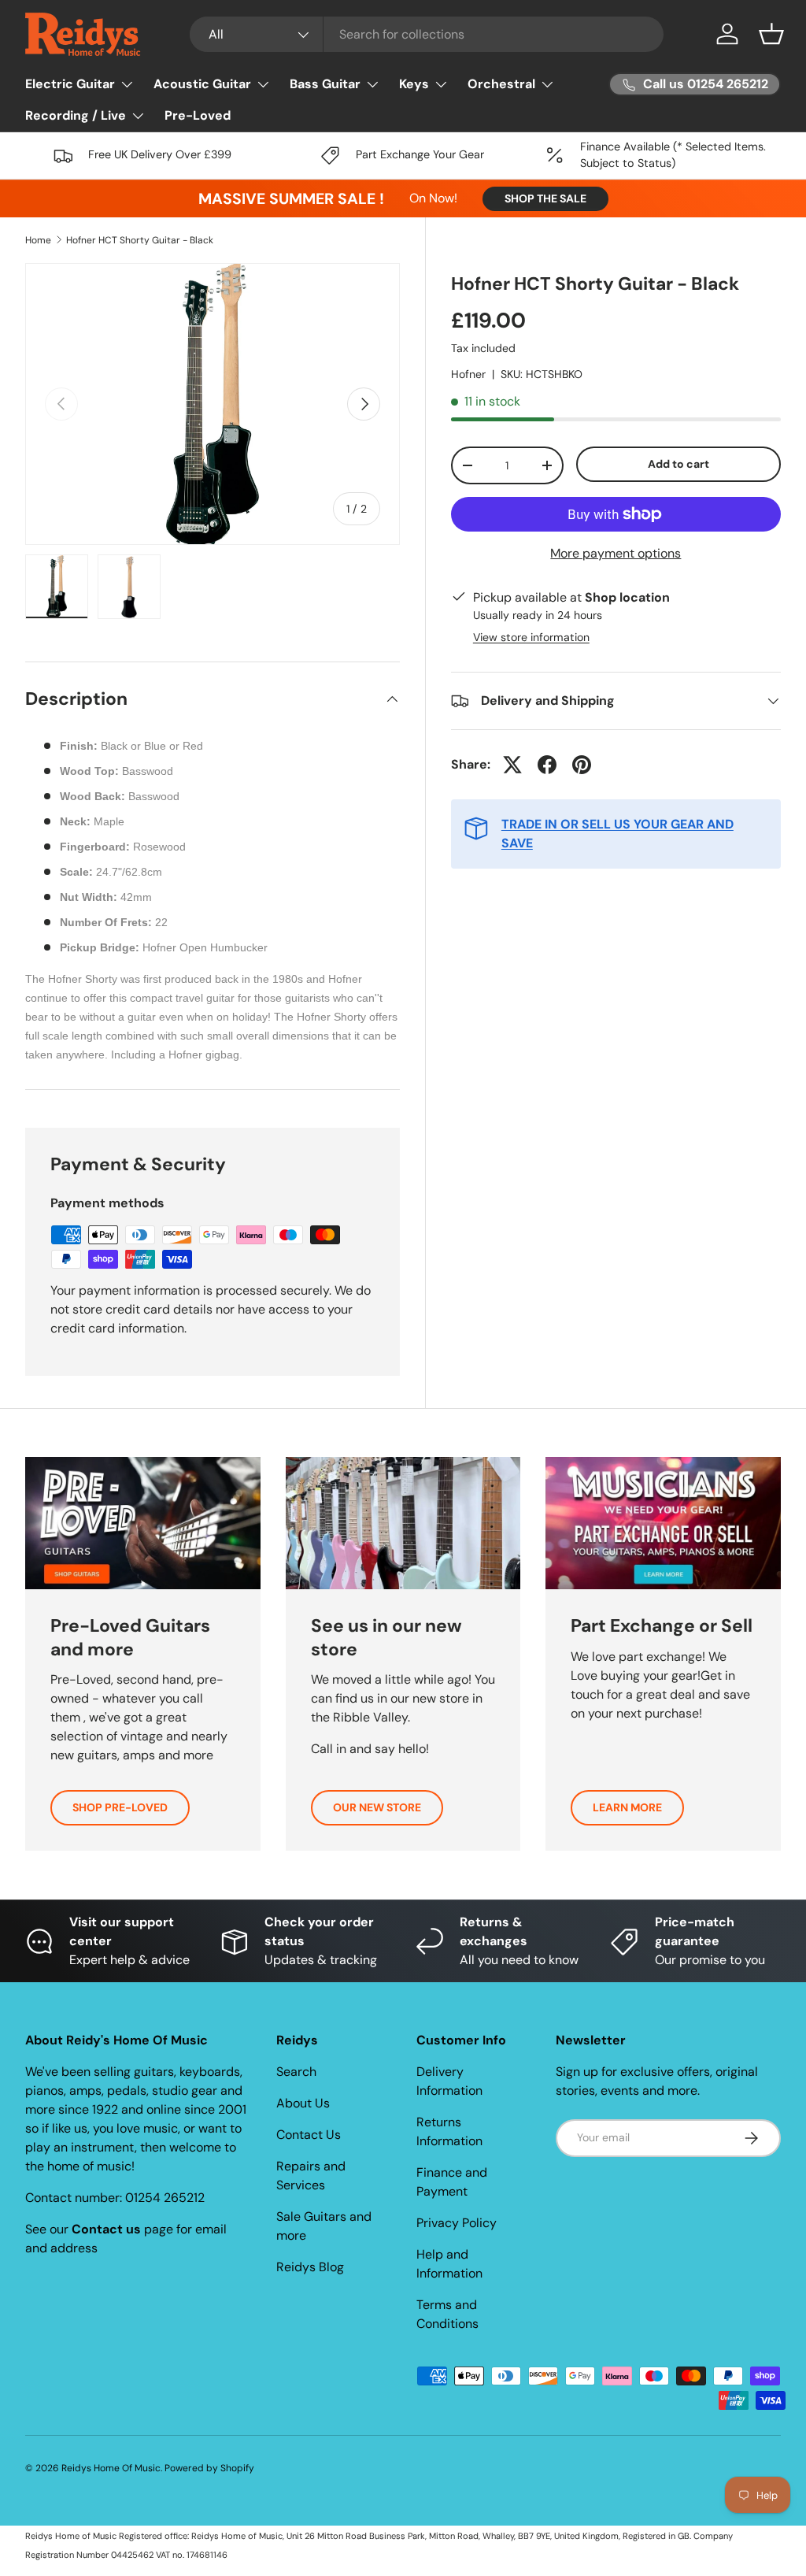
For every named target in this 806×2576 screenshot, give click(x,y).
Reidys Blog (310, 2267)
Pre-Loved (198, 115)
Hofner (468, 374)
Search (296, 2072)
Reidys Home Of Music (111, 2468)
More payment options (616, 553)
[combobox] (427, 34)
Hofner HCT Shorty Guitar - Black (140, 240)
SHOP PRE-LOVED (120, 1807)
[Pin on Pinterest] (582, 765)
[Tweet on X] (512, 765)
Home (38, 240)
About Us (303, 2103)
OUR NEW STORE (377, 1807)
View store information (531, 637)
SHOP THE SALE (545, 198)
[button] (771, 34)
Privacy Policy (457, 2223)
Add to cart (678, 464)
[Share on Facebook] (547, 765)
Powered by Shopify (209, 2468)
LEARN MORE (627, 1807)
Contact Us (309, 2135)
